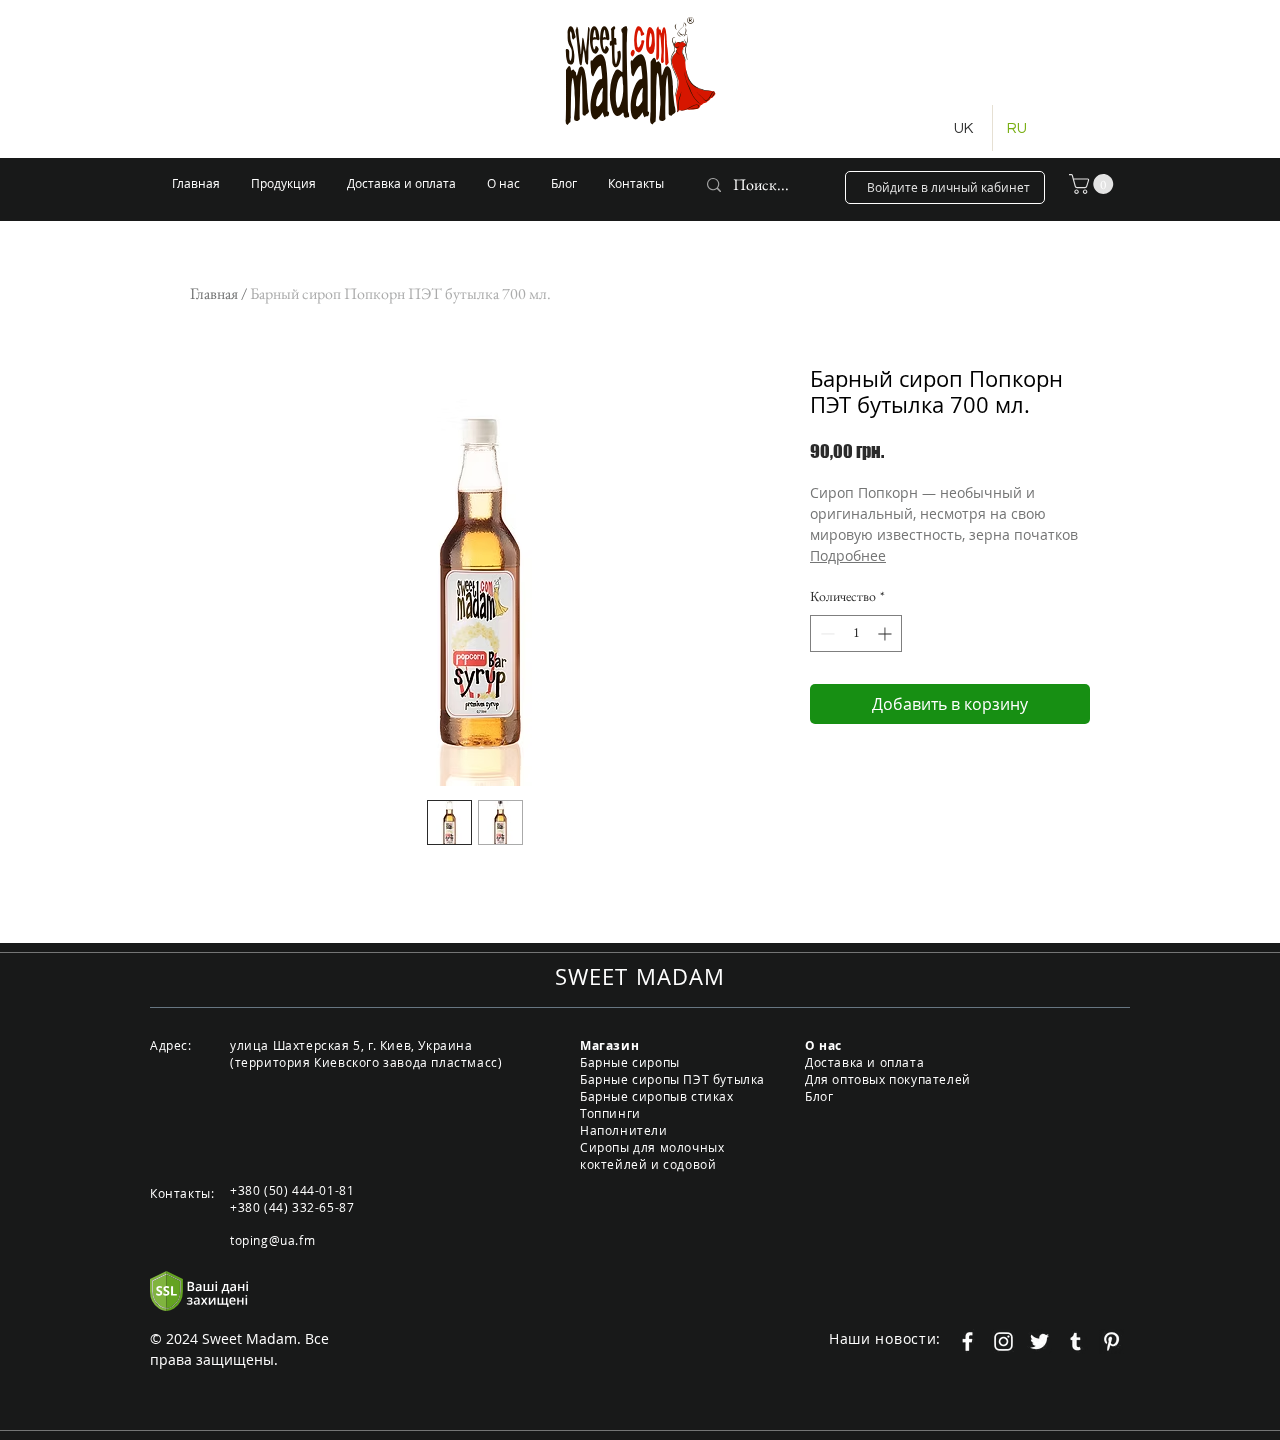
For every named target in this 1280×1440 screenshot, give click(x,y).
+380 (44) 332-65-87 (292, 1207)
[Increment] (886, 633)
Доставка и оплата (864, 1062)
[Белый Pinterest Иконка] (1111, 1341)
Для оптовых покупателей (888, 1079)
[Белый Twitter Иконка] (1039, 1341)
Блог (819, 1096)
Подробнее (848, 555)
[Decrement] (825, 633)
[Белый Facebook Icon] (967, 1341)
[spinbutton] (856, 633)
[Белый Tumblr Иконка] (1075, 1341)
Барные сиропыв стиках (657, 1096)
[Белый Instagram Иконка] (1003, 1341)
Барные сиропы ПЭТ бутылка (672, 1079)
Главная (214, 293)
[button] (1093, 184)
